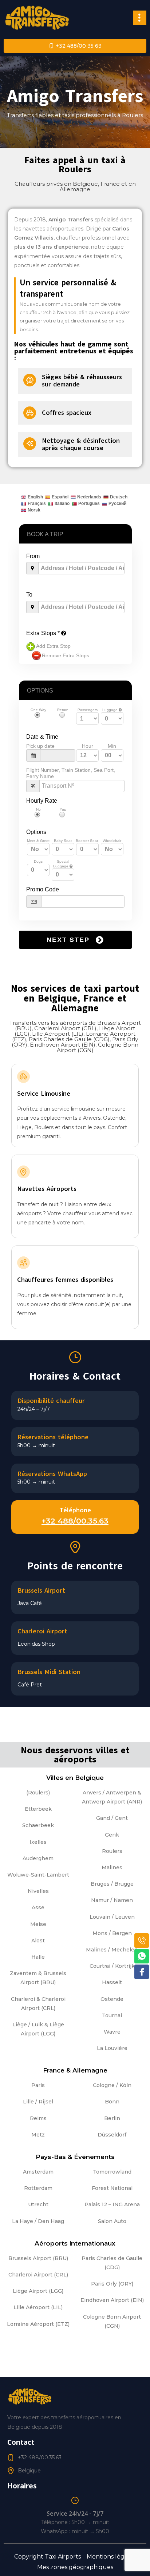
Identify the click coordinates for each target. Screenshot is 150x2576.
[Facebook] (142, 1972)
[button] (140, 17)
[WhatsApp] (142, 1956)
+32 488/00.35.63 (75, 1521)
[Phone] (142, 1941)
